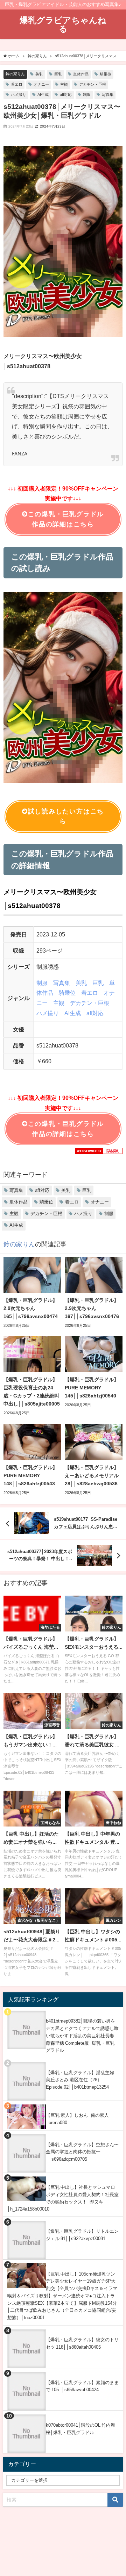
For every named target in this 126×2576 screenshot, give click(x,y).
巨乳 (58, 74)
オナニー (41, 84)
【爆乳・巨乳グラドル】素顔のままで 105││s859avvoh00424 (82, 2386)
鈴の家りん (15, 74)
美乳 (39, 74)
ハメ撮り (19, 95)
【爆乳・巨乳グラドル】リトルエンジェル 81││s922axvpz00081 (82, 2235)
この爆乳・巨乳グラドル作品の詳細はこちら (66, 519)
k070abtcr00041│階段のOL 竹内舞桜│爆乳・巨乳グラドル (80, 2429)
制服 (87, 95)
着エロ (17, 84)
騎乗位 (106, 74)
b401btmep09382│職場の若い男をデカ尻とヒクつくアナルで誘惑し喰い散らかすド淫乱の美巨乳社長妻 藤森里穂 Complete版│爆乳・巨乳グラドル (82, 2036)
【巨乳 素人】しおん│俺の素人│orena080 (77, 2119)
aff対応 (66, 95)
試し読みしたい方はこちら (66, 816)
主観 (64, 84)
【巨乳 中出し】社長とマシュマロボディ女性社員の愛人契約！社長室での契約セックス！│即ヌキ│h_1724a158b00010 (63, 2198)
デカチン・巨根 (93, 84)
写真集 (108, 95)
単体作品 (81, 74)
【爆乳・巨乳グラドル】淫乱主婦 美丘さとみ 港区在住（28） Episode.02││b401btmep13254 (80, 2080)
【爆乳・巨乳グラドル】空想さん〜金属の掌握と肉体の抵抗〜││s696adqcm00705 (82, 2152)
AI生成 (43, 95)
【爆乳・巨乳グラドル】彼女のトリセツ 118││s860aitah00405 (82, 2343)
